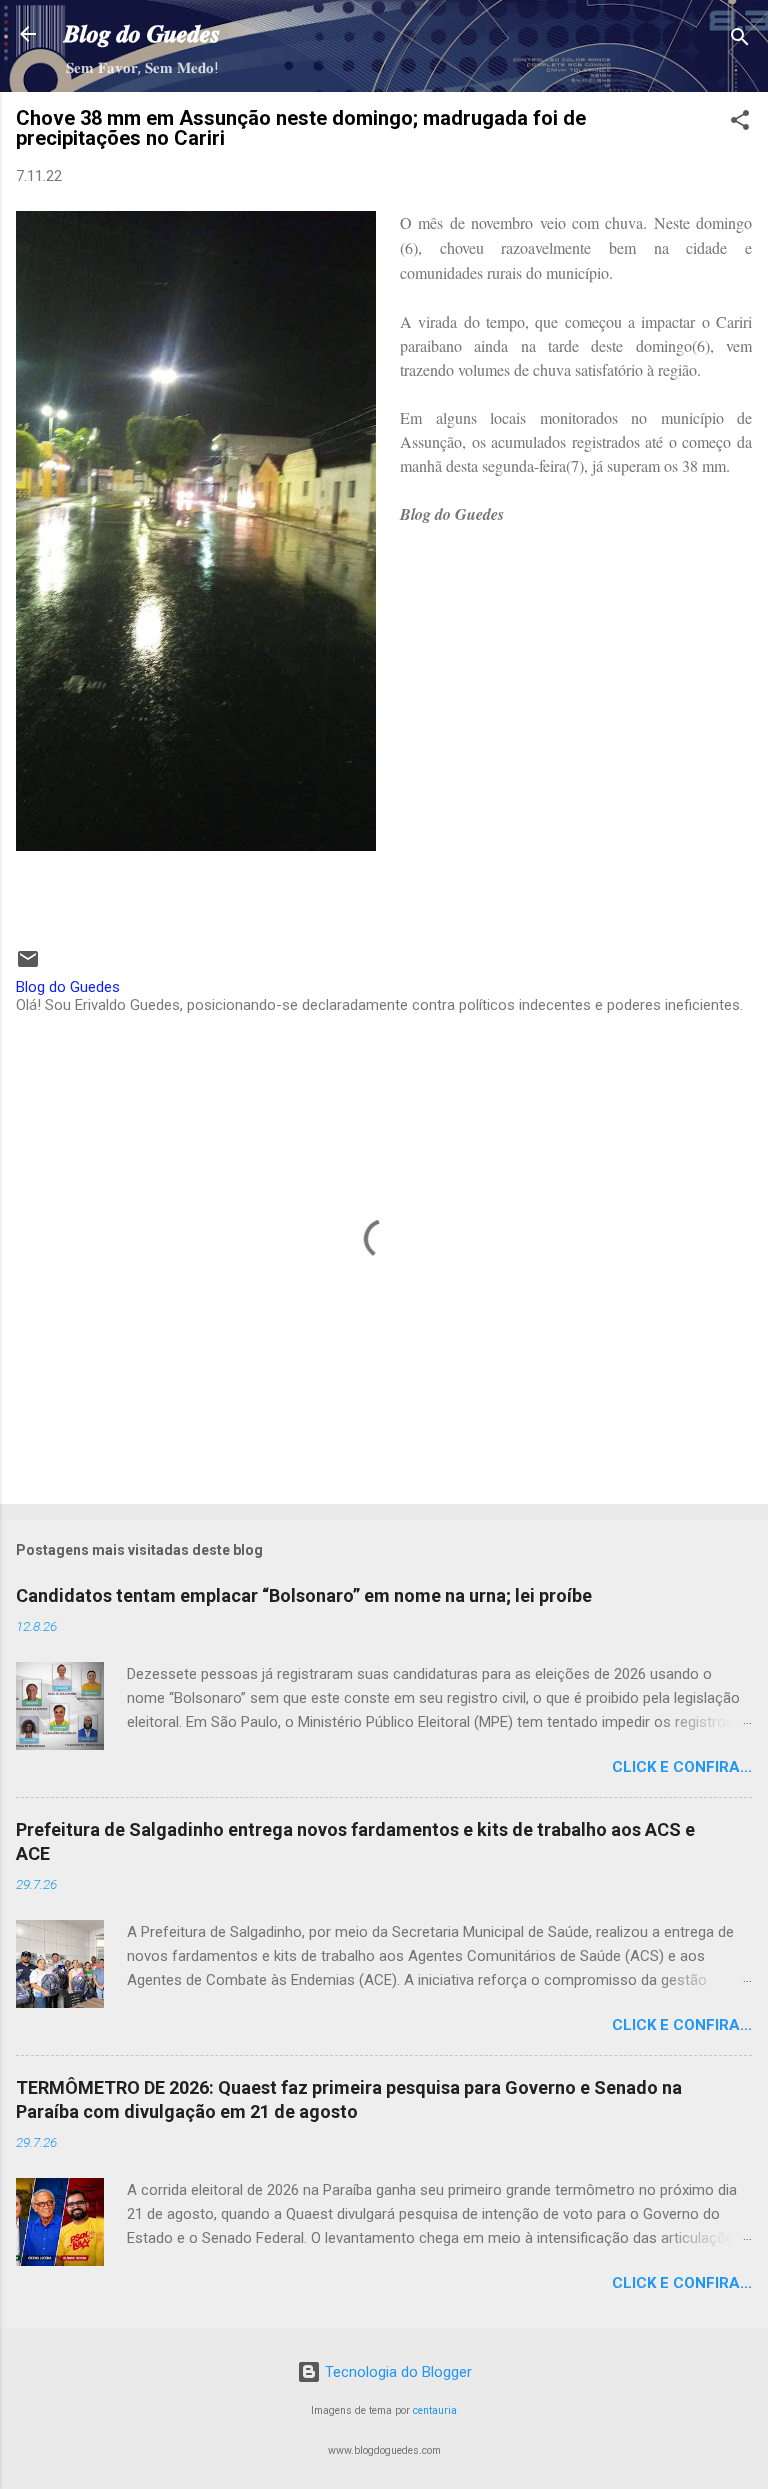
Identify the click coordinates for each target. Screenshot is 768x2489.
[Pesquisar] (740, 40)
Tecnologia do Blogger (396, 2372)
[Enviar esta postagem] (28, 966)
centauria (435, 2410)
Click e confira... (682, 1767)
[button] (740, 123)
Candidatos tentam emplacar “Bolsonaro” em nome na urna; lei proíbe (304, 1595)
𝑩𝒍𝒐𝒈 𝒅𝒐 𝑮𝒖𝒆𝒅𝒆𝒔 (142, 34)
